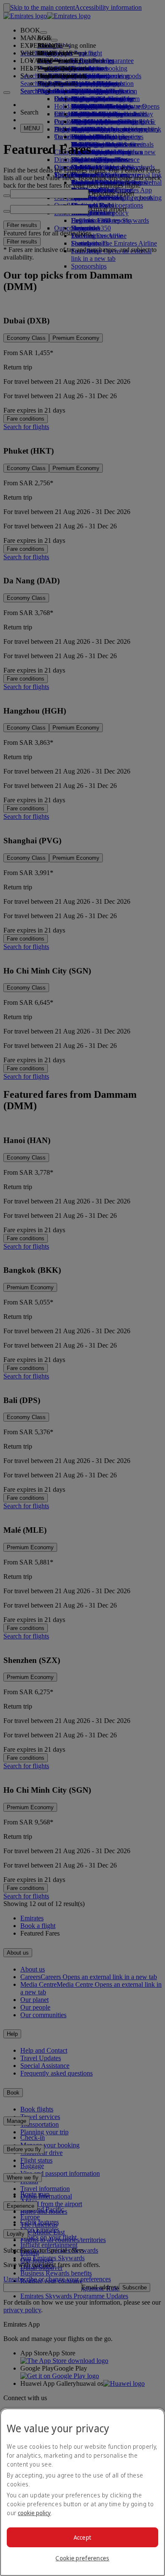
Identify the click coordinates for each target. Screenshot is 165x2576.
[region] (82, 2492)
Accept (83, 2537)
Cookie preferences (82, 2558)
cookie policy (34, 2513)
